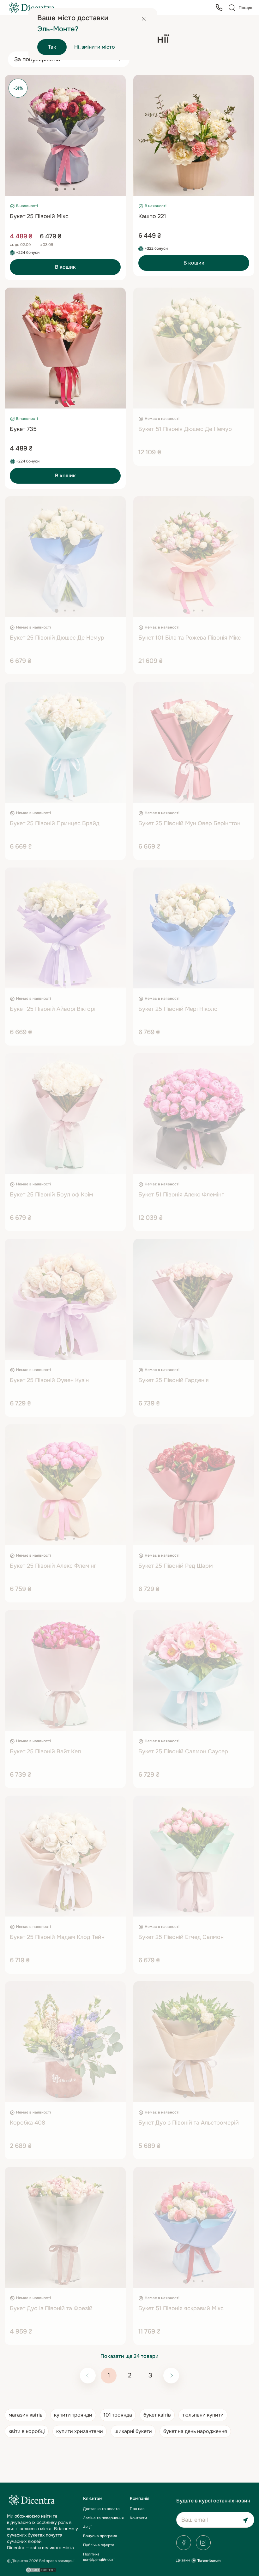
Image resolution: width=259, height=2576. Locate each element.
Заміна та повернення (103, 2518)
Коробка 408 (27, 2123)
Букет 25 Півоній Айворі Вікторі (53, 1009)
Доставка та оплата (101, 2509)
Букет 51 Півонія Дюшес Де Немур (185, 429)
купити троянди (73, 2415)
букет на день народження (195, 2431)
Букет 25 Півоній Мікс (39, 216)
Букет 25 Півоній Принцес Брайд (55, 823)
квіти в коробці (27, 2431)
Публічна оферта (99, 2545)
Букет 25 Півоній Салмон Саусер (183, 1751)
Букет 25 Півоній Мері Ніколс (178, 1009)
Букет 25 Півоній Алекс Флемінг (53, 1566)
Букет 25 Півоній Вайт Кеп (45, 1751)
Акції (87, 2527)
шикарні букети (133, 2431)
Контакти (138, 2518)
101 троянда (118, 2415)
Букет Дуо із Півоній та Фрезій (51, 2308)
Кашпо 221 (152, 216)
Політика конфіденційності (99, 2557)
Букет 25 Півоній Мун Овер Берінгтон (189, 823)
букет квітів (157, 2415)
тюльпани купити (203, 2415)
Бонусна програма (100, 2536)
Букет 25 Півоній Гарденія (174, 1380)
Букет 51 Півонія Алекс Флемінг (181, 1195)
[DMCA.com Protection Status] (41, 2570)
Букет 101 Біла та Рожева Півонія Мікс (190, 638)
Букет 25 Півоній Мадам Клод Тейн (57, 1937)
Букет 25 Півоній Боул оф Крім (51, 1195)
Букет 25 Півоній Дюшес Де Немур (57, 638)
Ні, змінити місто (95, 47)
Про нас (137, 2509)
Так (52, 47)
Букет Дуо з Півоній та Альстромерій (189, 2123)
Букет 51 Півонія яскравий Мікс (181, 2308)
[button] (57, 189)
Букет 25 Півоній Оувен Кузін (49, 1380)
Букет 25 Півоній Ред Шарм (176, 1566)
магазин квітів (26, 2415)
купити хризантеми (80, 2431)
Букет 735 (23, 429)
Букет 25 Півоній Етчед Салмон (181, 1937)
